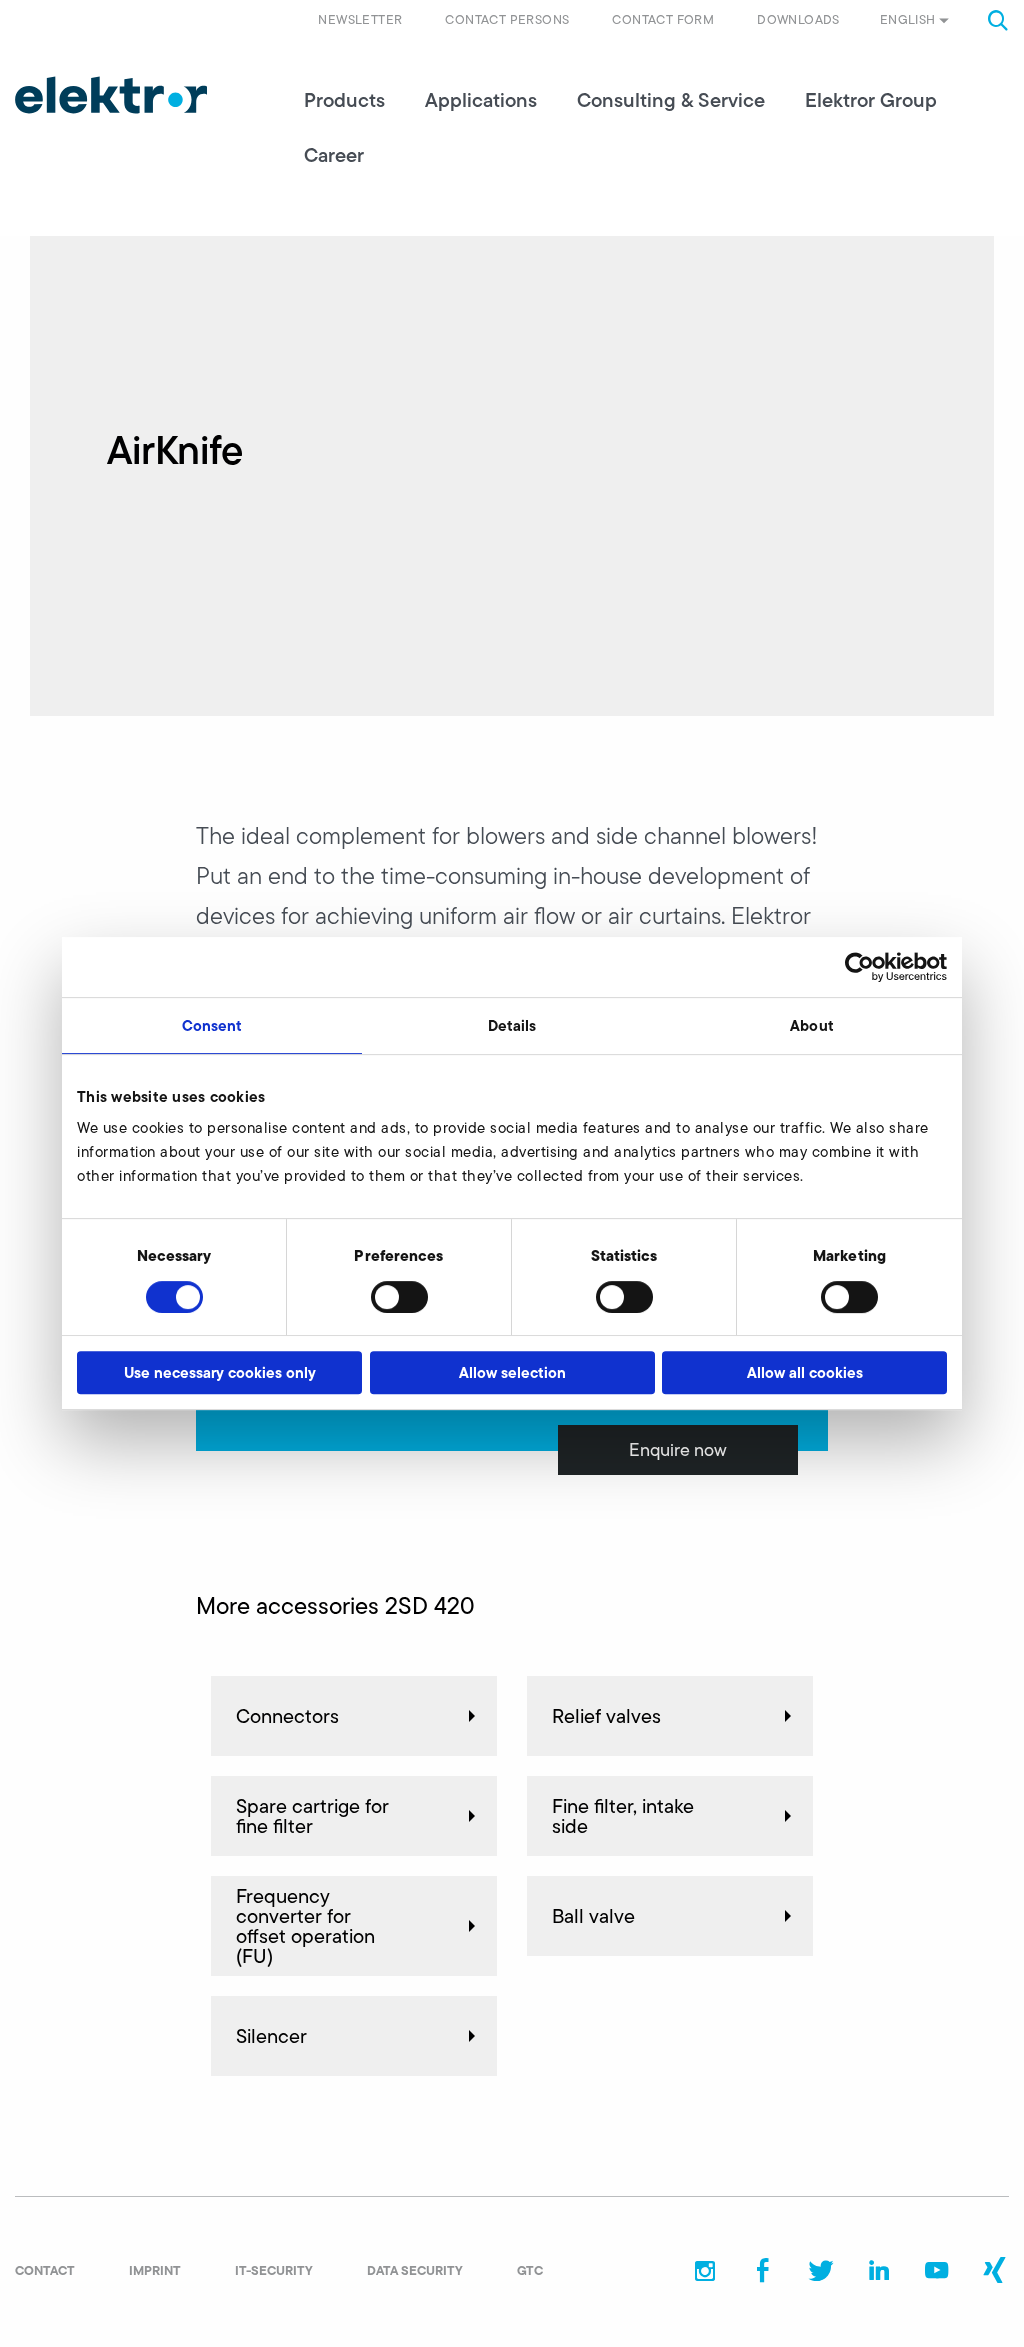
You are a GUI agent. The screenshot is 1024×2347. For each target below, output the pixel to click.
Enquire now (678, 1450)
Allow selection (512, 1372)
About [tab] (812, 1025)
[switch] (399, 1297)
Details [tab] (512, 1025)
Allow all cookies (805, 1372)
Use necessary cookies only (220, 1372)
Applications (481, 100)
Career (334, 155)
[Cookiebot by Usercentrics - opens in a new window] (859, 967)
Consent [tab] (212, 1025)
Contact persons (507, 19)
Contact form (663, 19)
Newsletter (360, 19)
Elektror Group (871, 100)
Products (344, 100)
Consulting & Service (671, 100)
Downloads (798, 19)
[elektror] (111, 95)
